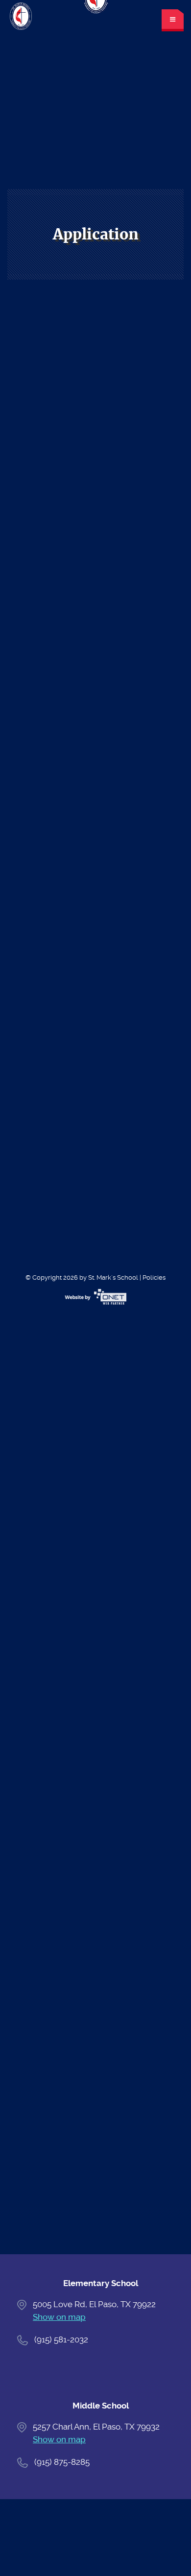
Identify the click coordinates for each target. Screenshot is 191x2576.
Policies (154, 1277)
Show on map (59, 2317)
